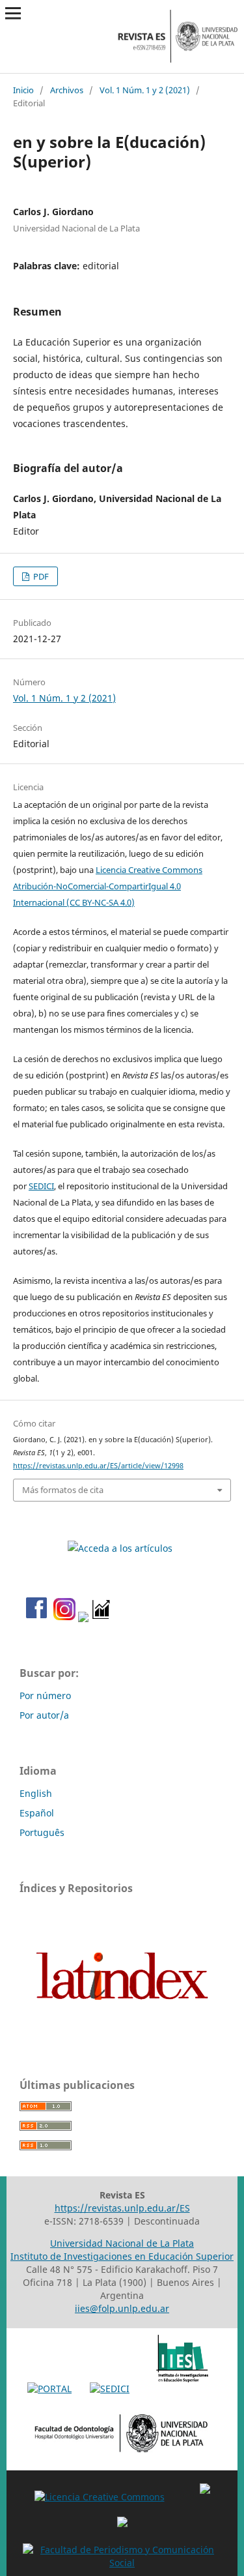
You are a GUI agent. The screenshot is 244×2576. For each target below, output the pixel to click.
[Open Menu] (13, 13)
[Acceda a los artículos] (122, 1548)
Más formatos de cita (63, 1490)
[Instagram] (62, 1619)
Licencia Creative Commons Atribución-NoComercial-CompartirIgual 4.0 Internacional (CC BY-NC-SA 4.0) (108, 886)
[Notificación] (83, 1619)
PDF (40, 576)
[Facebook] (33, 1619)
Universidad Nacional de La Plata (122, 2243)
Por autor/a (44, 1715)
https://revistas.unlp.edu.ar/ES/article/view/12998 (98, 1466)
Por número (45, 1695)
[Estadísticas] (102, 1619)
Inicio (23, 90)
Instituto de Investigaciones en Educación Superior (122, 2256)
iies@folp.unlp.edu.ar (122, 2308)
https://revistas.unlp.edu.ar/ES (122, 2208)
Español (37, 1813)
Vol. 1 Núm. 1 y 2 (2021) (145, 90)
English (36, 1793)
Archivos (67, 90)
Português (42, 1832)
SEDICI (41, 1186)
